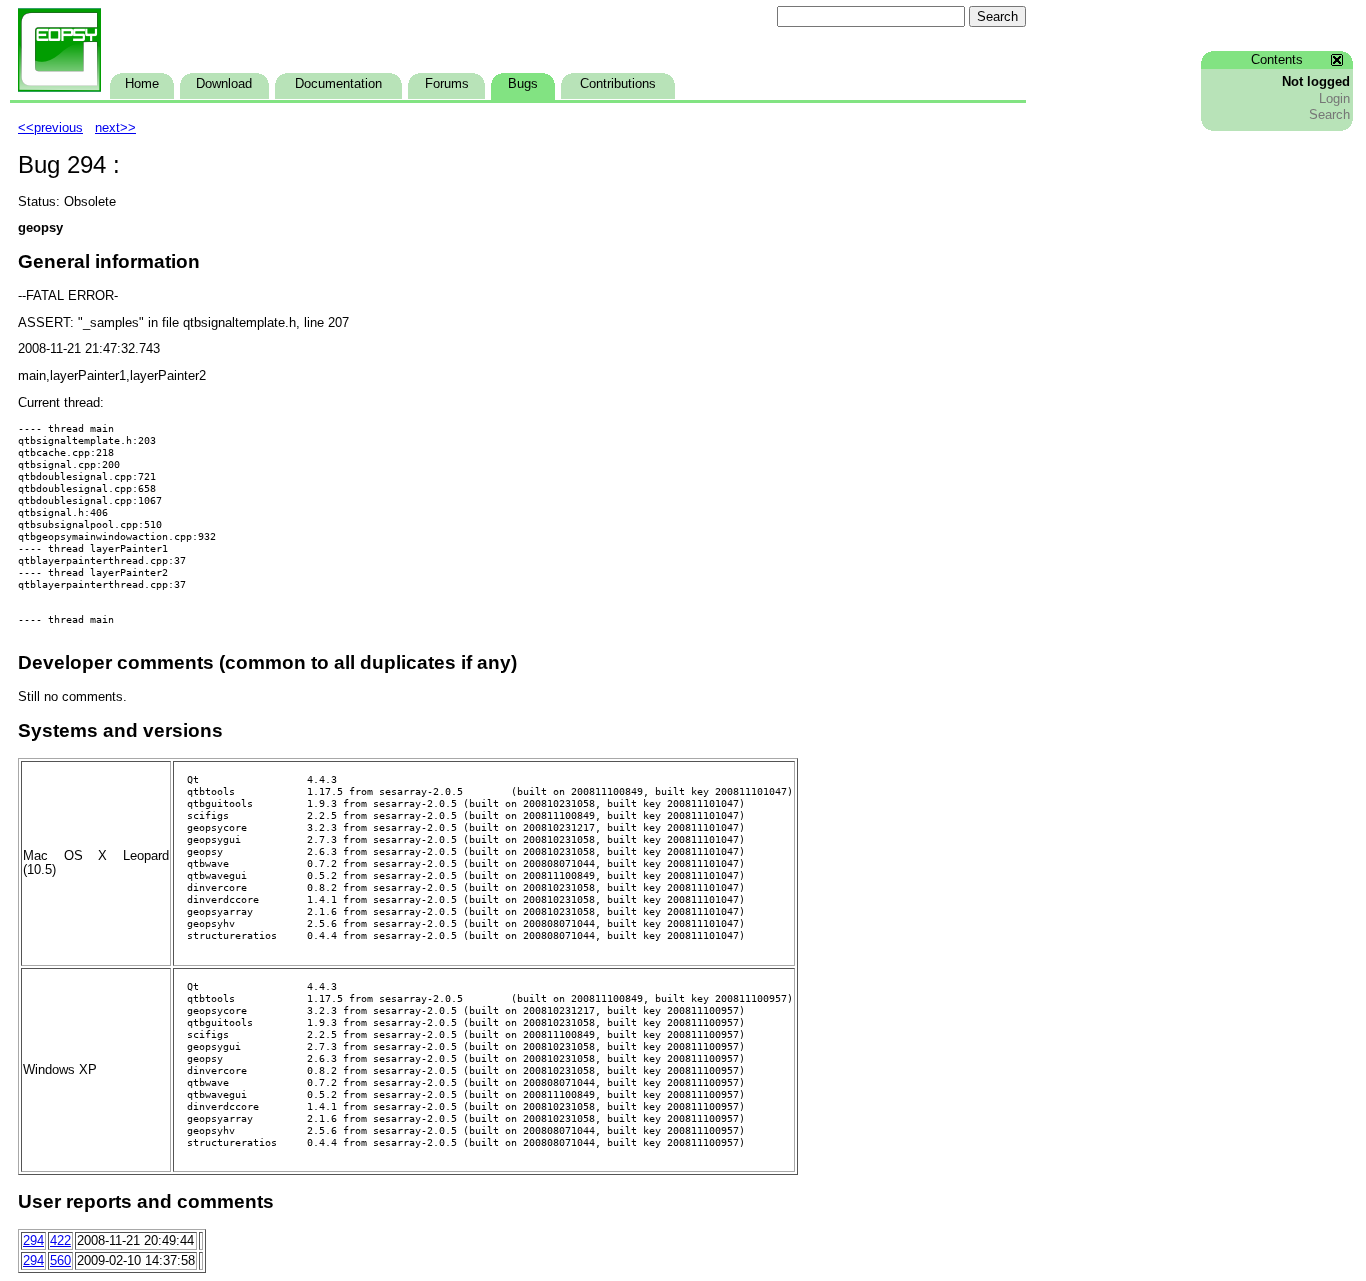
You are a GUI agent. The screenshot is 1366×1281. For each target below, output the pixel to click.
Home (142, 84)
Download (224, 84)
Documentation (338, 84)
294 (33, 1241)
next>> (115, 128)
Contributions (618, 84)
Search (1329, 115)
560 (60, 1261)
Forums (447, 84)
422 (60, 1241)
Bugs (523, 84)
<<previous (50, 128)
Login (1334, 99)
